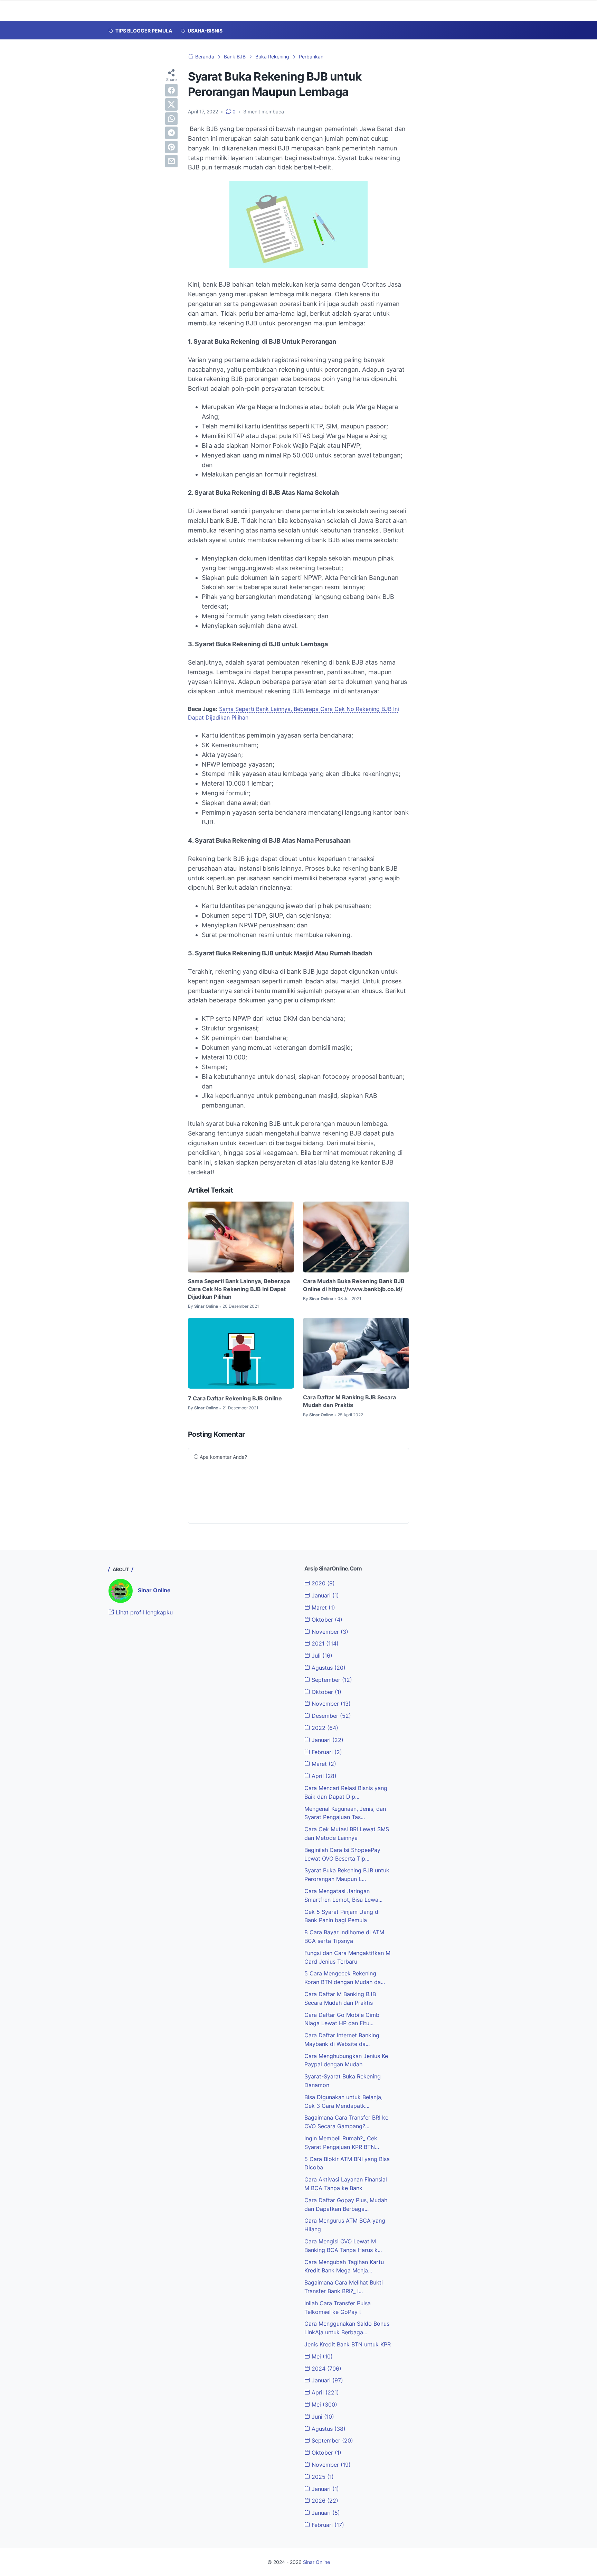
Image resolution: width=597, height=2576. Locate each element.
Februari (326, 1752)
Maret (323, 1607)
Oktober (326, 1620)
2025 (322, 2477)
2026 (324, 2501)
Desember (330, 1716)
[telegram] (171, 133)
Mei (321, 2356)
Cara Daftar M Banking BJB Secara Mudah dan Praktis (349, 1401)
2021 (324, 1643)
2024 (326, 2369)
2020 (322, 1583)
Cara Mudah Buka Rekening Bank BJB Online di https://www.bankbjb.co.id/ (354, 1285)
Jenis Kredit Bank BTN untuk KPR (348, 2344)
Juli (321, 1656)
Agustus (328, 1668)
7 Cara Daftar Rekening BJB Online (235, 1398)
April (323, 1776)
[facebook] (171, 90)
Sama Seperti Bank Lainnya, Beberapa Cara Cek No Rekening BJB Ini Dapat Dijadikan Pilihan (239, 1289)
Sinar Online (154, 1590)
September (331, 1680)
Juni (322, 2417)
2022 (324, 1728)
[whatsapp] (171, 119)
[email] (171, 161)
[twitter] (171, 104)
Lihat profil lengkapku (143, 1612)
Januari (324, 1595)
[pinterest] (171, 147)
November (329, 1632)
